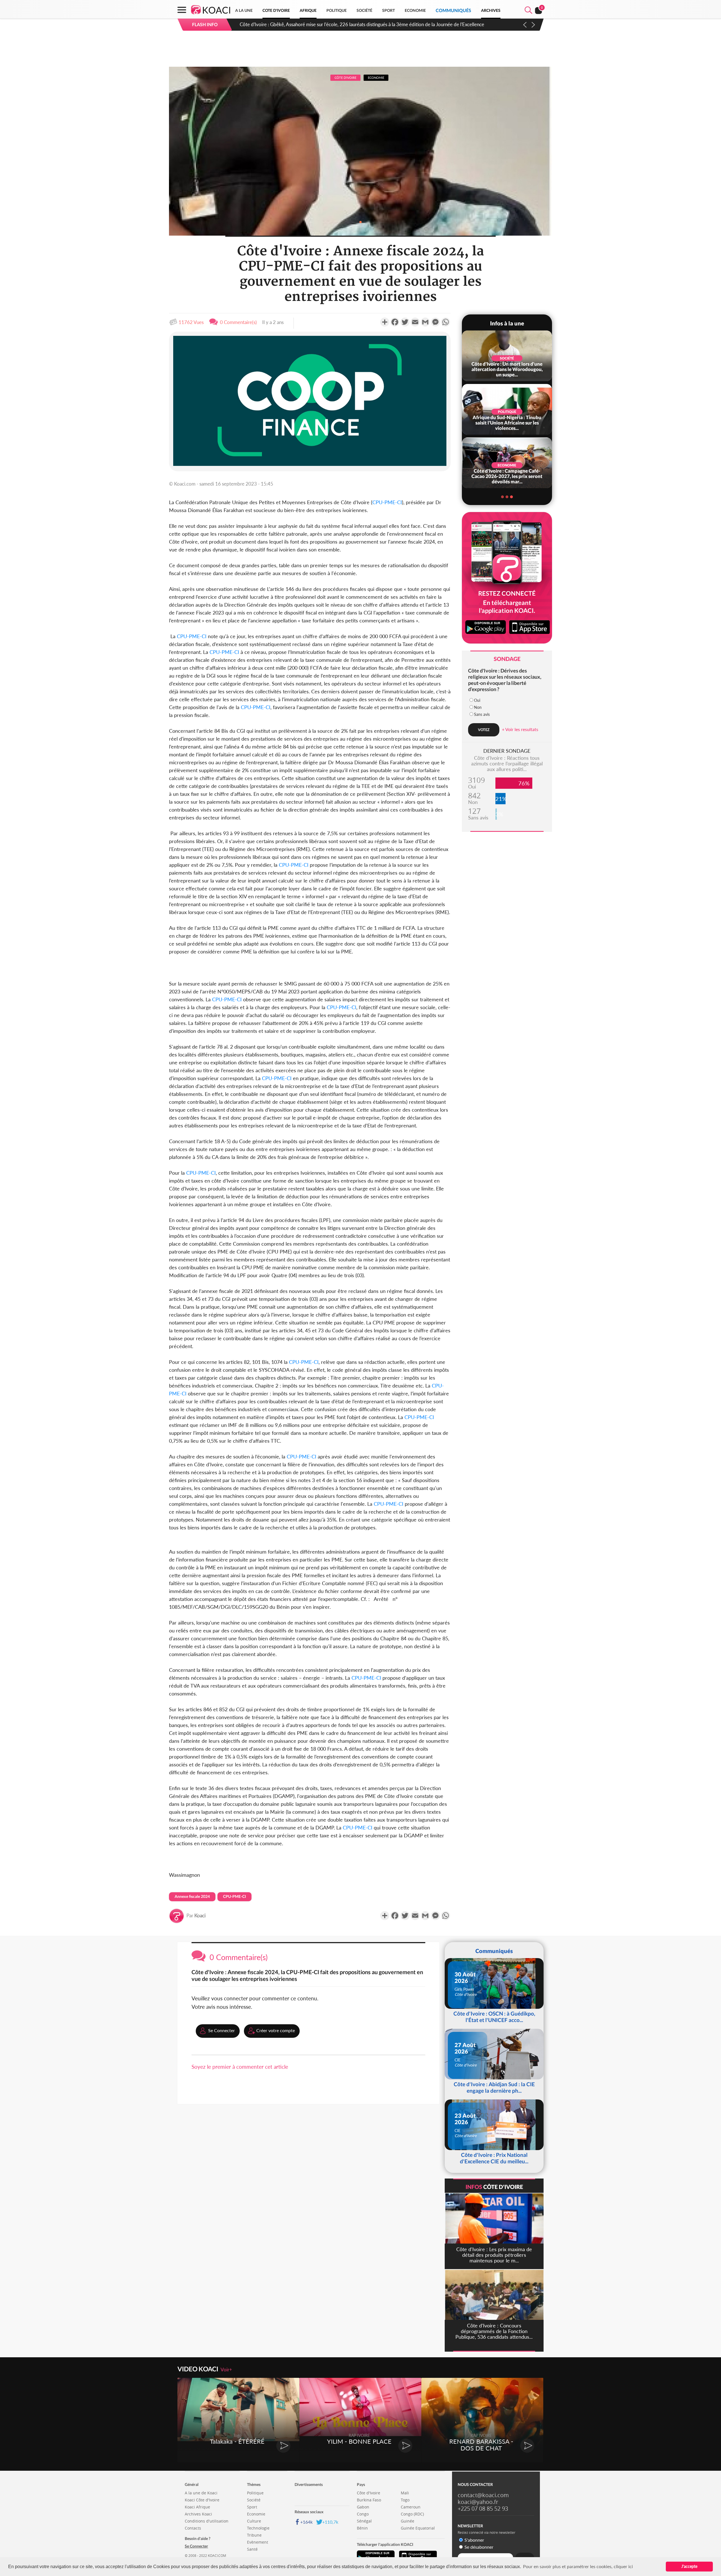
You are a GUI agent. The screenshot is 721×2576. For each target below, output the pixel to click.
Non (478, 707)
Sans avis (482, 714)
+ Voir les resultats (520, 729)
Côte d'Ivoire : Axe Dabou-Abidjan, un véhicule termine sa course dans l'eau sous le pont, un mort (340, 24)
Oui (477, 700)
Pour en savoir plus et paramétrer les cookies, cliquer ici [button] (578, 2566)
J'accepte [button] (689, 2566)
